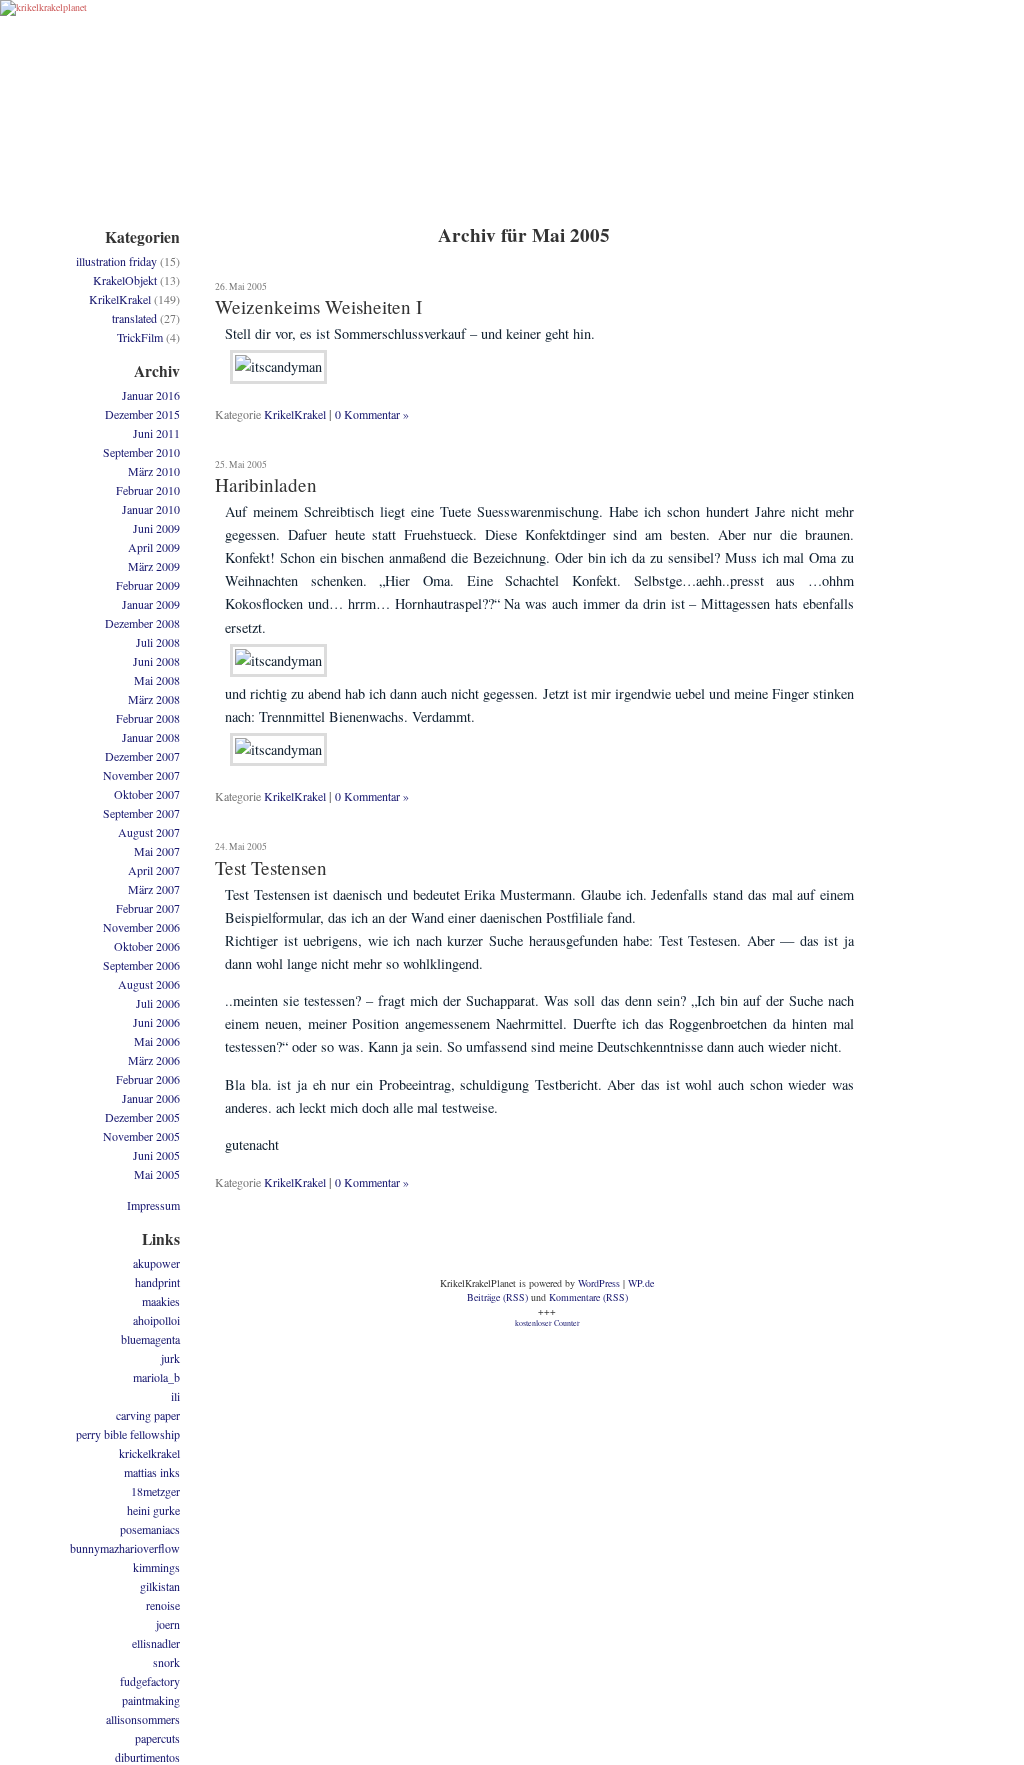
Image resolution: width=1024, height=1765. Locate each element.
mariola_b (156, 1377)
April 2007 (154, 870)
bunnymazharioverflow (125, 1548)
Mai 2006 (157, 1041)
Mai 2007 (157, 851)
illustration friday (116, 261)
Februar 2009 (148, 585)
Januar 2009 (151, 604)
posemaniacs (150, 1529)
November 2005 (141, 1136)
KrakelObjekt (125, 280)
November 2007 (141, 775)
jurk (170, 1358)
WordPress (599, 1283)
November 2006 (141, 927)
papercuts (157, 1738)
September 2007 (141, 813)
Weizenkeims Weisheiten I (318, 306)
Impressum (153, 1205)
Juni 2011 (156, 433)
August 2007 (149, 832)
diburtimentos (147, 1757)
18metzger (155, 1491)
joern (168, 1624)
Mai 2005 (157, 1174)
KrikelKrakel (295, 414)
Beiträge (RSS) (497, 1297)
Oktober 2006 (147, 946)
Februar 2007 (148, 908)
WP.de (641, 1283)
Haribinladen (266, 484)
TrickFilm (140, 337)
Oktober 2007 (147, 794)
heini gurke (153, 1510)
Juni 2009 (156, 528)
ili (175, 1396)
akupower (156, 1263)
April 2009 (154, 547)
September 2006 (141, 965)
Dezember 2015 (142, 414)
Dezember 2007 (142, 756)
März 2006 (154, 1060)
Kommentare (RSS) (588, 1297)
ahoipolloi (156, 1320)
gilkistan (160, 1586)
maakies (161, 1301)
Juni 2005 (156, 1155)
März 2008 (154, 699)
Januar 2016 (151, 395)
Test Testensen (271, 867)
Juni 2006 (156, 1022)
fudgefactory (150, 1681)
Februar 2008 (148, 718)
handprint (157, 1282)
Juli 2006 (158, 1003)
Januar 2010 (151, 509)
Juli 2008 (158, 642)
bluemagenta (150, 1339)
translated (134, 318)
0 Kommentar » (372, 414)
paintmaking (151, 1700)
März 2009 (154, 566)
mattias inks (152, 1472)
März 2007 (154, 889)
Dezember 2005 (142, 1117)
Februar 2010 (148, 490)
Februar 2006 (148, 1079)
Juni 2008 (156, 661)
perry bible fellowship (128, 1434)
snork (166, 1662)
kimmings (156, 1567)
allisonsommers (143, 1719)
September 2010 (141, 452)
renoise (163, 1605)
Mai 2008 (157, 680)
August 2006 (149, 984)
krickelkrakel (149, 1453)
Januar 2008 (151, 737)
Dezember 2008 (142, 623)
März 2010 (154, 471)
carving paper (148, 1415)
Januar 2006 (151, 1098)
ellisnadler (156, 1643)
